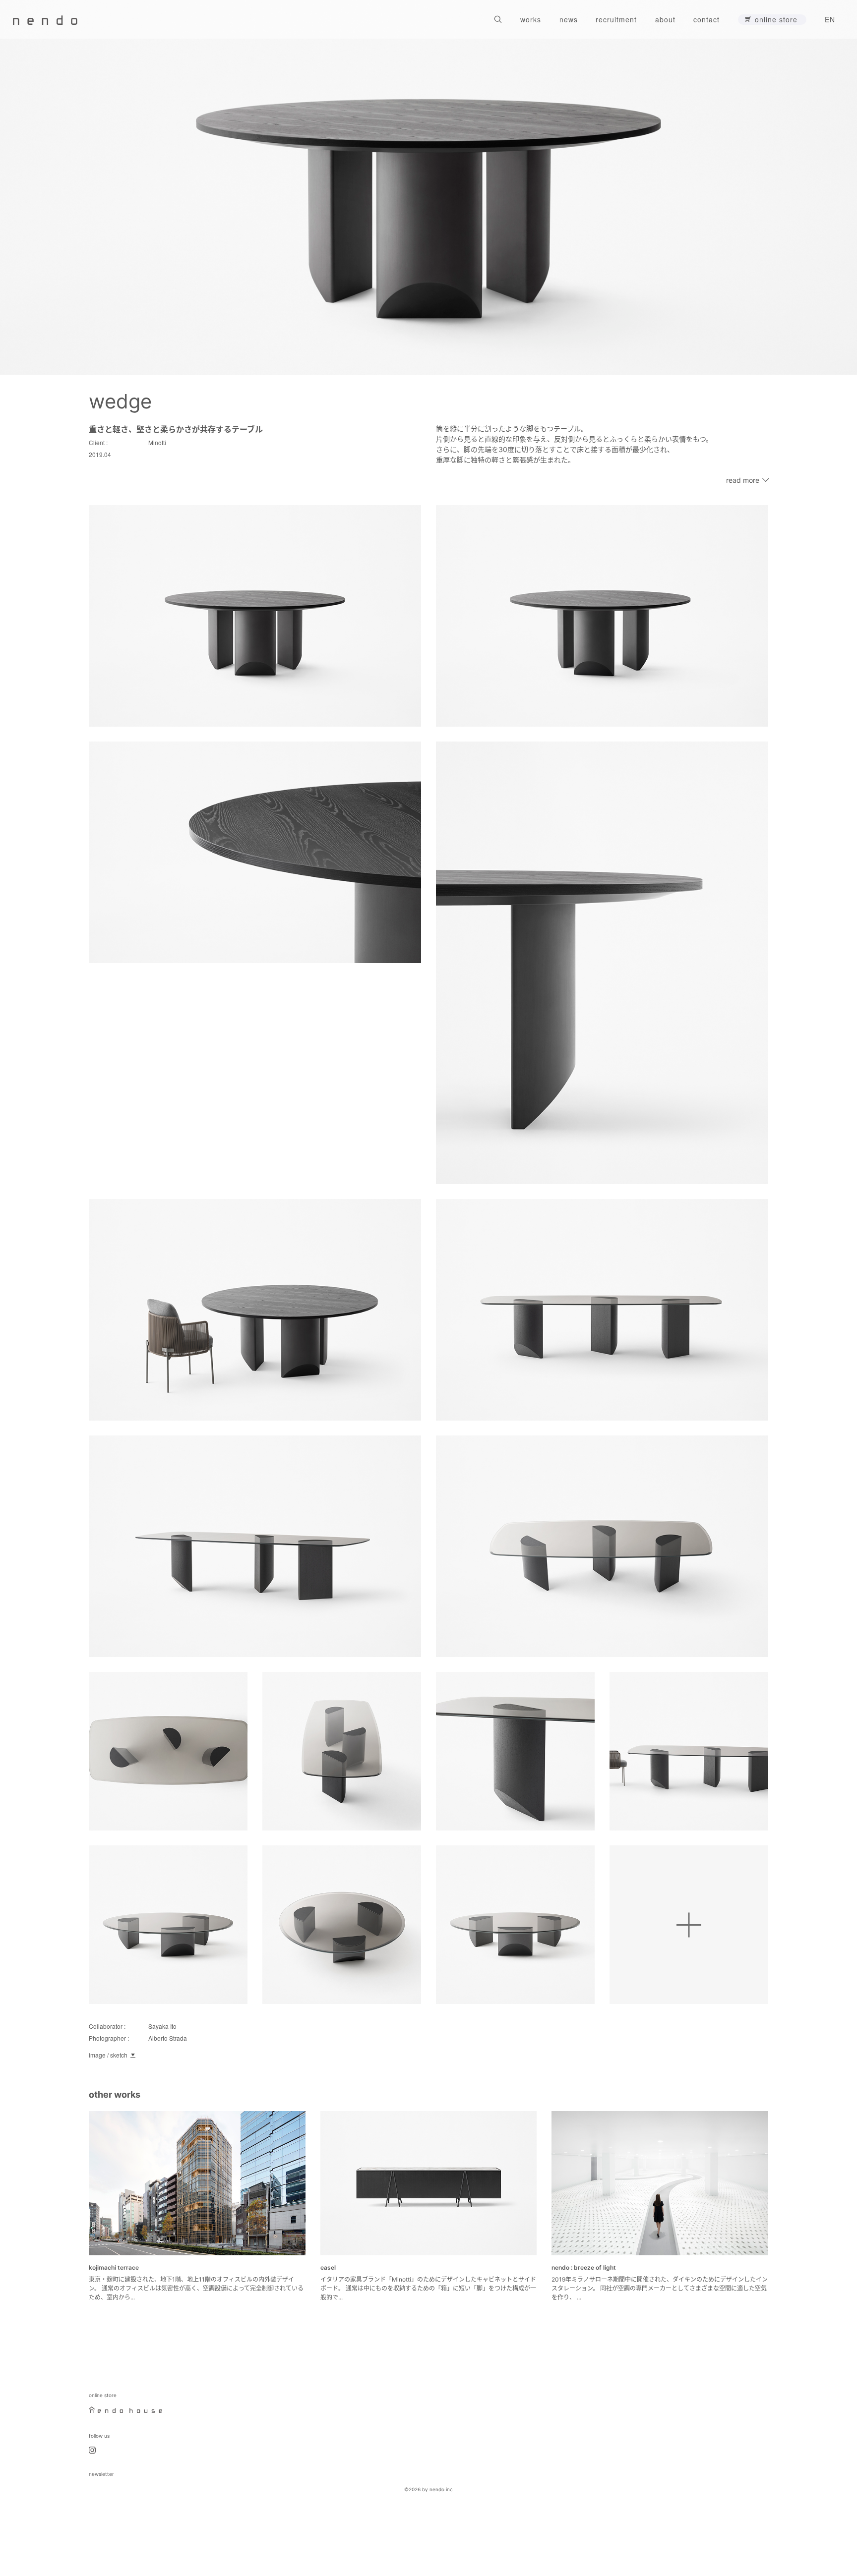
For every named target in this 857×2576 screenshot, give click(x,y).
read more (743, 480)
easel (328, 2267)
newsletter (101, 2474)
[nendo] (45, 19)
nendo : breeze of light (584, 2267)
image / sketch (108, 2055)
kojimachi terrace (114, 2267)
